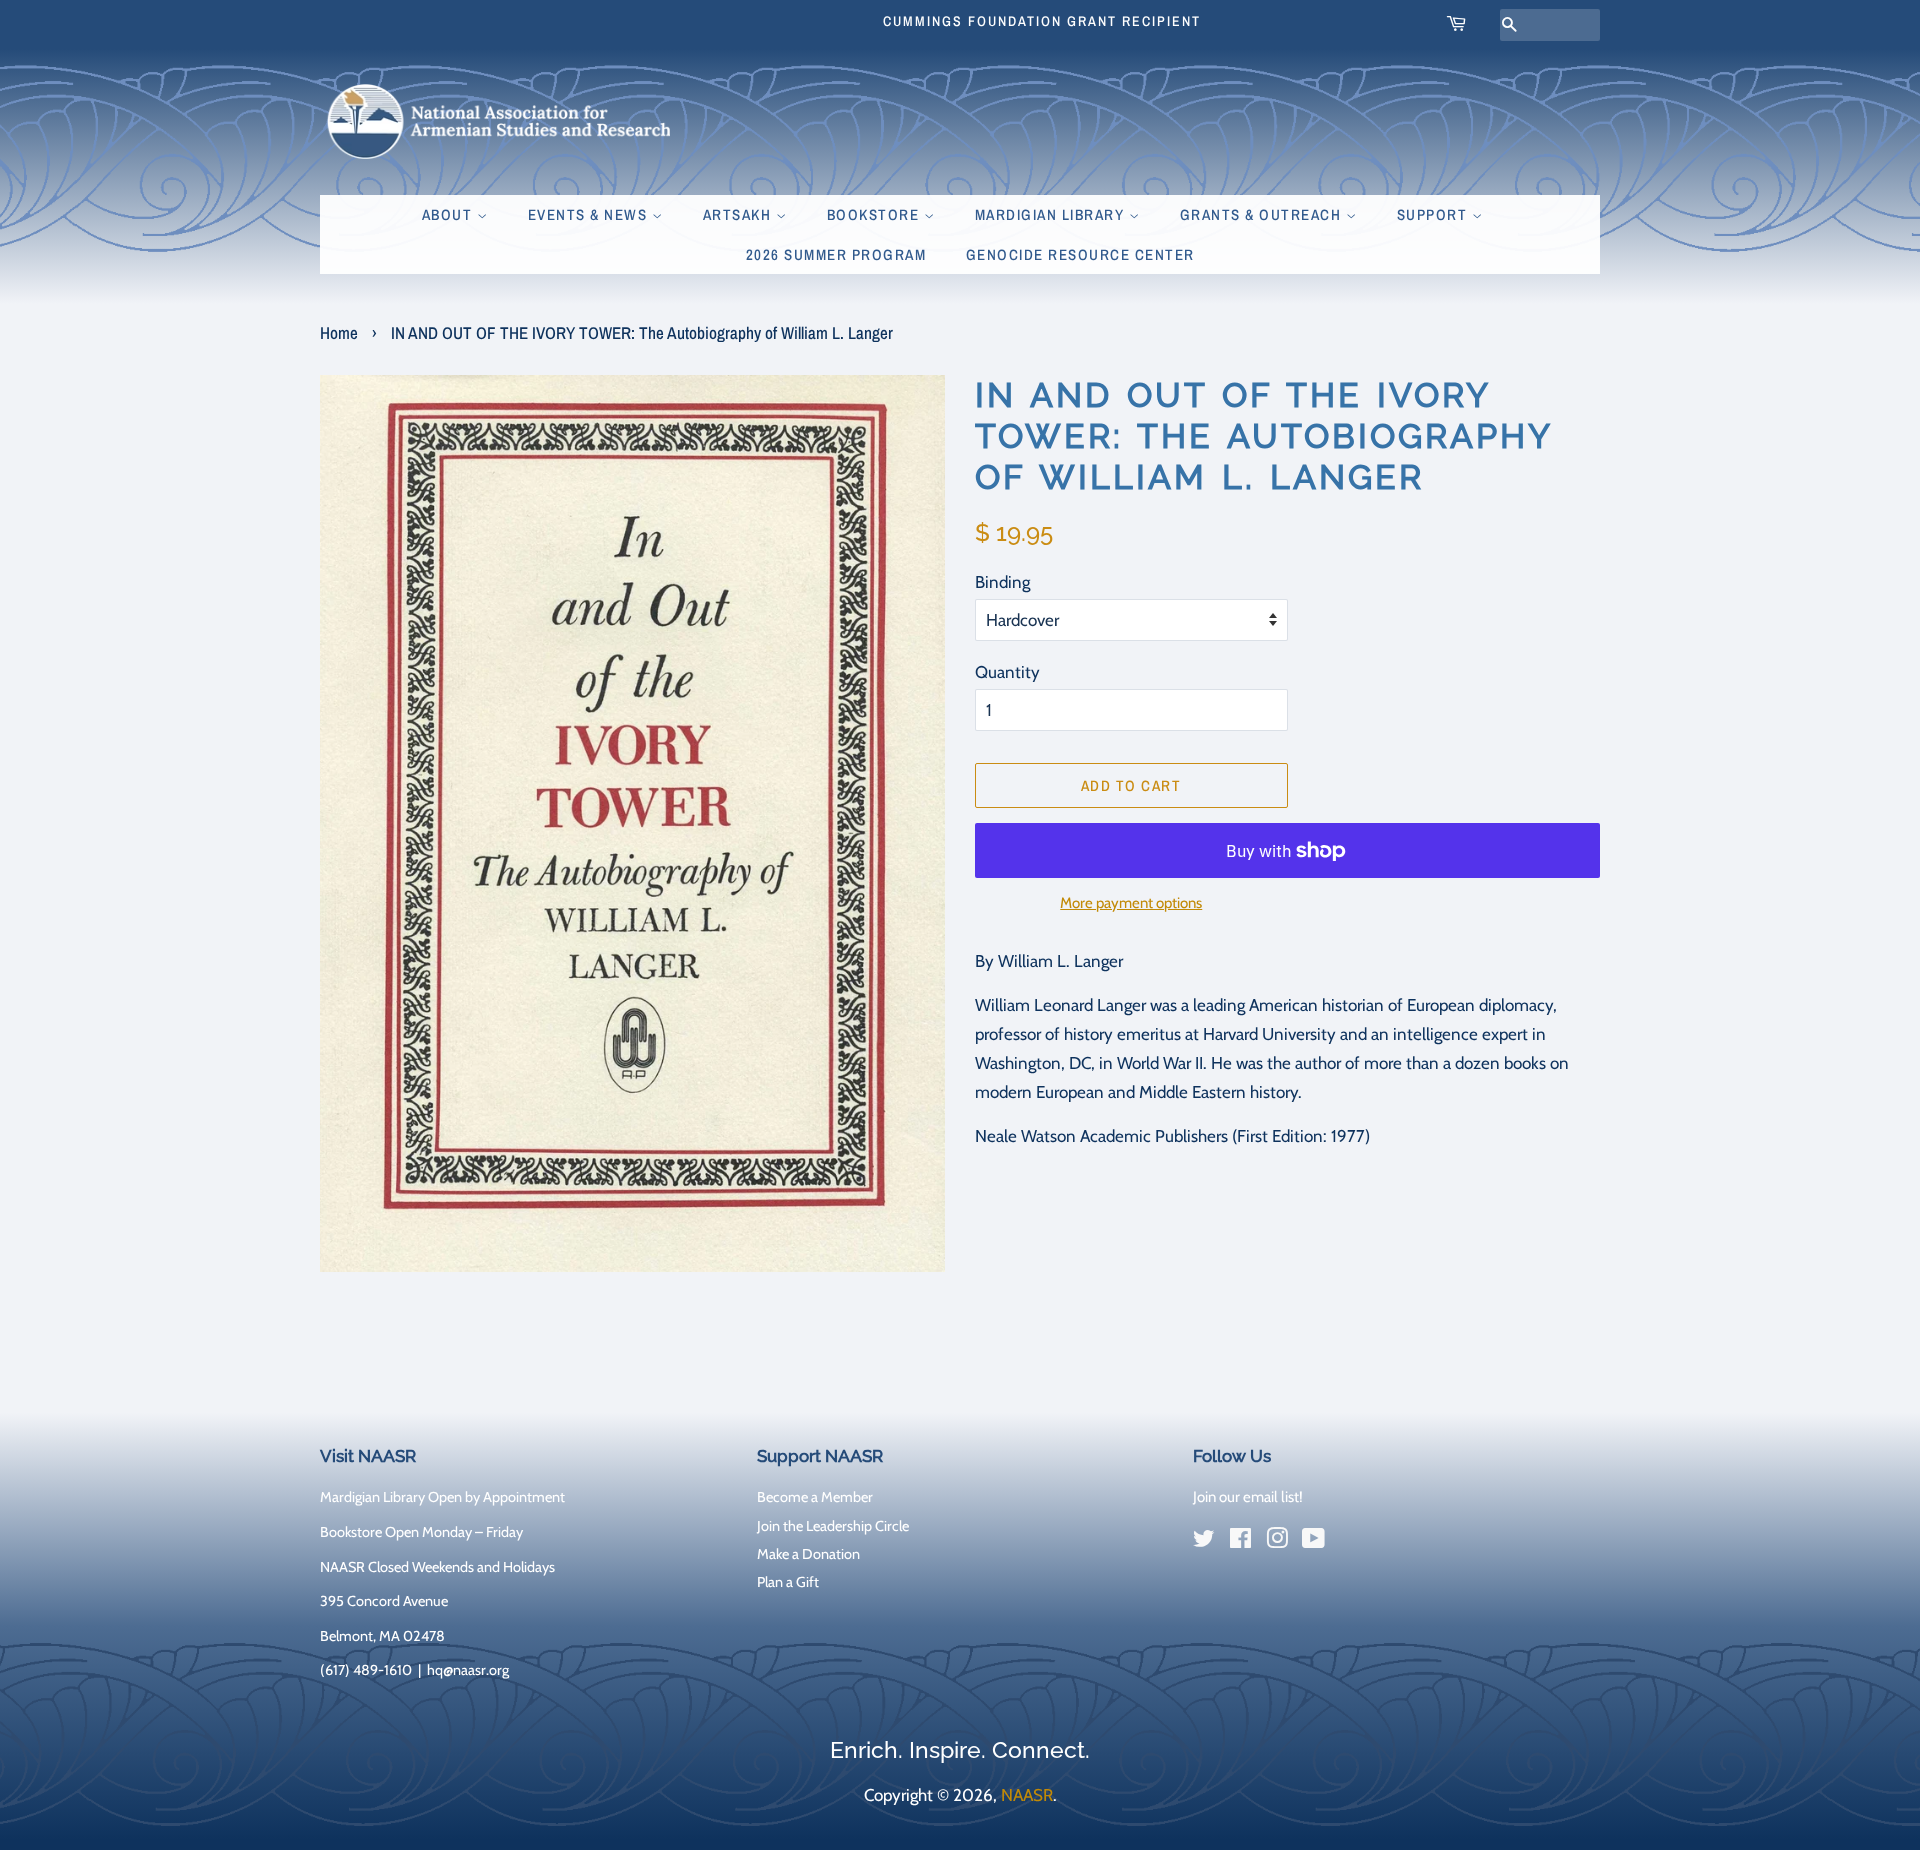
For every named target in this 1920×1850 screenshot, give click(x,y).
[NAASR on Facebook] (1240, 1542)
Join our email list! (1248, 1497)
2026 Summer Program (836, 254)
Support (1434, 214)
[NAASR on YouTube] (1313, 1542)
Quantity (1007, 672)
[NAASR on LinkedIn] (1350, 1543)
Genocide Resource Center (1080, 254)
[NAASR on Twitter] (1204, 1542)
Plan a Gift (788, 1582)
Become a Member (815, 1497)
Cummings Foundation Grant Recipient (1042, 21)
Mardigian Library (1052, 214)
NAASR (1027, 1795)
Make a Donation (808, 1554)
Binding (1002, 582)
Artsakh (739, 214)
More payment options (1131, 903)
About (449, 214)
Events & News (590, 214)
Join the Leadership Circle (833, 1526)
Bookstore (875, 214)
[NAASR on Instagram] (1277, 1542)
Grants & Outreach (1263, 214)
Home (339, 332)
